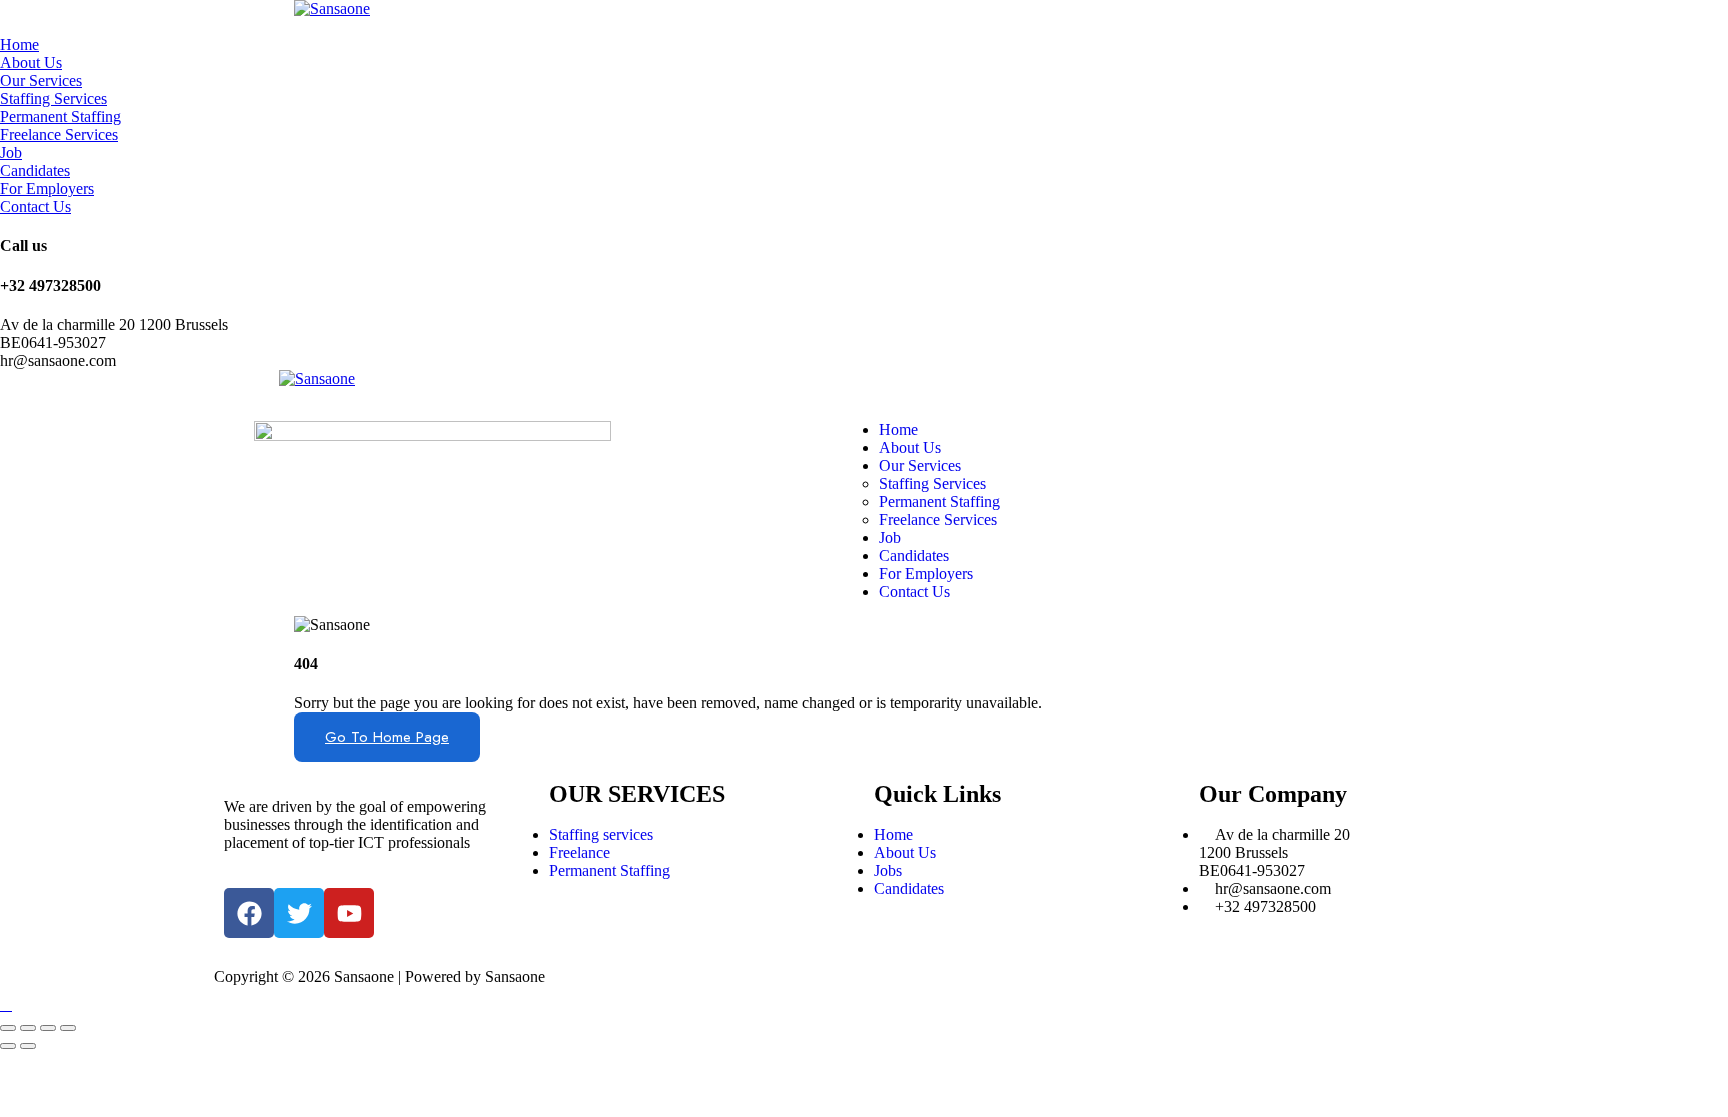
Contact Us (35, 206)
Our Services (41, 80)
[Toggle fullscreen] (48, 1028)
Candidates (35, 170)
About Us (31, 62)
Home (19, 44)
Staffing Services (53, 98)
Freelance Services (59, 134)
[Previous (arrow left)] (8, 1046)
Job (11, 152)
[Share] (28, 1028)
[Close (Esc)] (8, 1028)
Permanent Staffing (60, 116)
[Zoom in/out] (68, 1028)
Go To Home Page (387, 737)
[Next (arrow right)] (28, 1046)
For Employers (47, 188)
